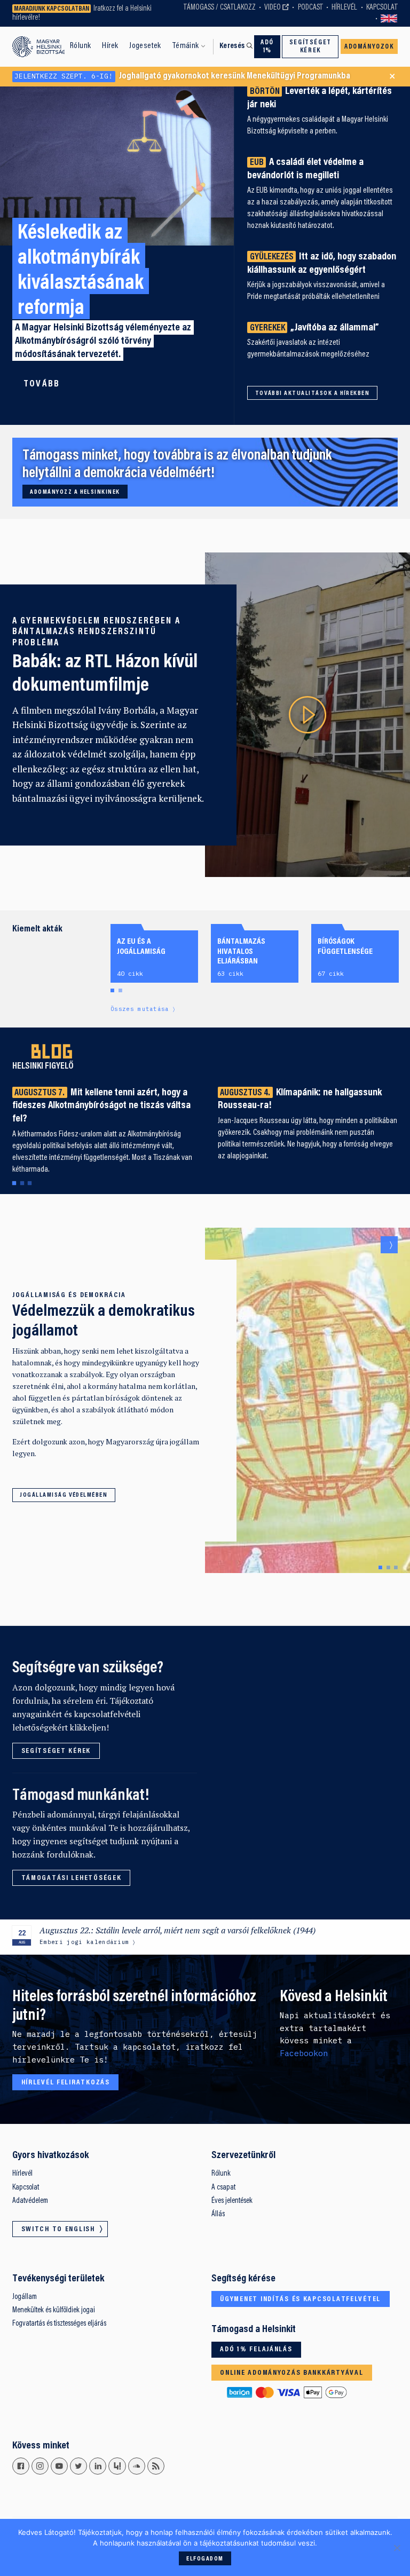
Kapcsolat (382, 8)
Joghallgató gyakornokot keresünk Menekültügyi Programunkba (182, 76)
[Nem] (397, 2548)
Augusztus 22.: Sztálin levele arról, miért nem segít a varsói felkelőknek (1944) (178, 1930)
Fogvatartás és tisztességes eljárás (59, 2324)
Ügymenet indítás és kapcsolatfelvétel (300, 2300)
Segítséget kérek (310, 47)
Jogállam (25, 2297)
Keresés (232, 46)
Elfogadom (205, 2559)
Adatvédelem (30, 2201)
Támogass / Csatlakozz (220, 8)
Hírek (110, 46)
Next (389, 1245)
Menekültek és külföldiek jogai (54, 2310)
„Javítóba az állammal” (314, 328)
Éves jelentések (232, 2201)
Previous (372, 1245)
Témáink (186, 46)
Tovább (42, 384)
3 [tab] (29, 1184)
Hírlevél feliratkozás (66, 2083)
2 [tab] (120, 991)
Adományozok (369, 47)
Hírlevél (344, 8)
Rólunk (80, 46)
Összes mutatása (140, 1009)
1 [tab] (112, 991)
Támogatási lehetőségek (72, 1878)
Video (273, 8)
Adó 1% (267, 47)
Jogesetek (145, 46)
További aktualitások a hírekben (313, 393)
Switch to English (389, 19)
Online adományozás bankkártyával (291, 2373)
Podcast (310, 8)
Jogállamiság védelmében (64, 1495)
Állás (218, 2214)
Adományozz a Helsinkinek (75, 492)
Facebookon (304, 2053)
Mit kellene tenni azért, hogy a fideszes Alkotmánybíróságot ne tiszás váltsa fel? (101, 1106)
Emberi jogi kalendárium (84, 1942)
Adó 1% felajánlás (256, 2350)
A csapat (223, 2188)
